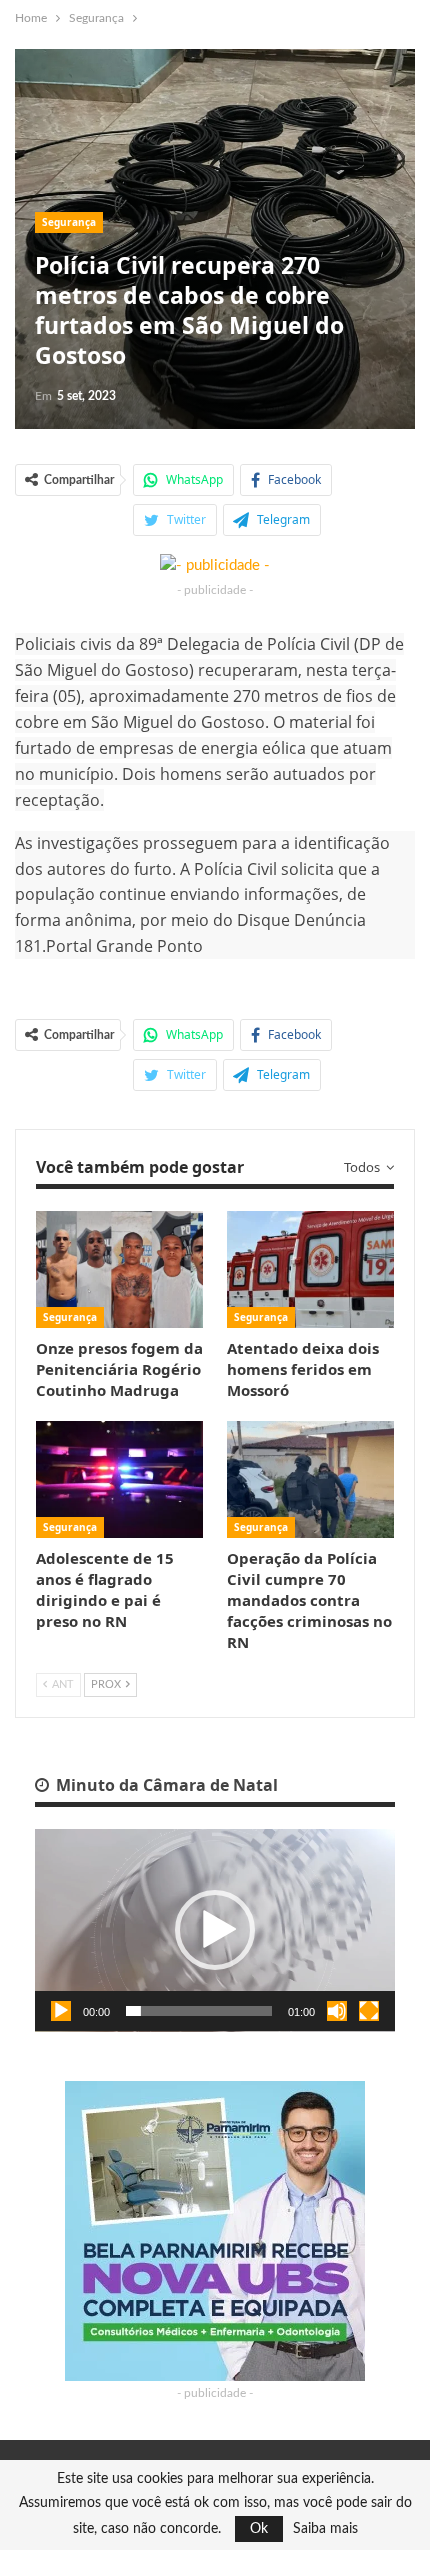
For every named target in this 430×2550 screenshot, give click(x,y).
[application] (215, 1930)
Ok (259, 2529)
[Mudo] (337, 2011)
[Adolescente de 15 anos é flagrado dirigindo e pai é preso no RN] (119, 1479)
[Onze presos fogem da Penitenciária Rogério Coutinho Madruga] (119, 1269)
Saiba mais (325, 2529)
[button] (215, 1930)
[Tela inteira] (369, 2011)
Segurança (69, 222)
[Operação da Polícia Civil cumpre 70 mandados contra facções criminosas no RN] (310, 1479)
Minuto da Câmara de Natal (165, 1785)
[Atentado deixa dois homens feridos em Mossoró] (310, 1269)
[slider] (199, 2011)
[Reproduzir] (61, 2011)
